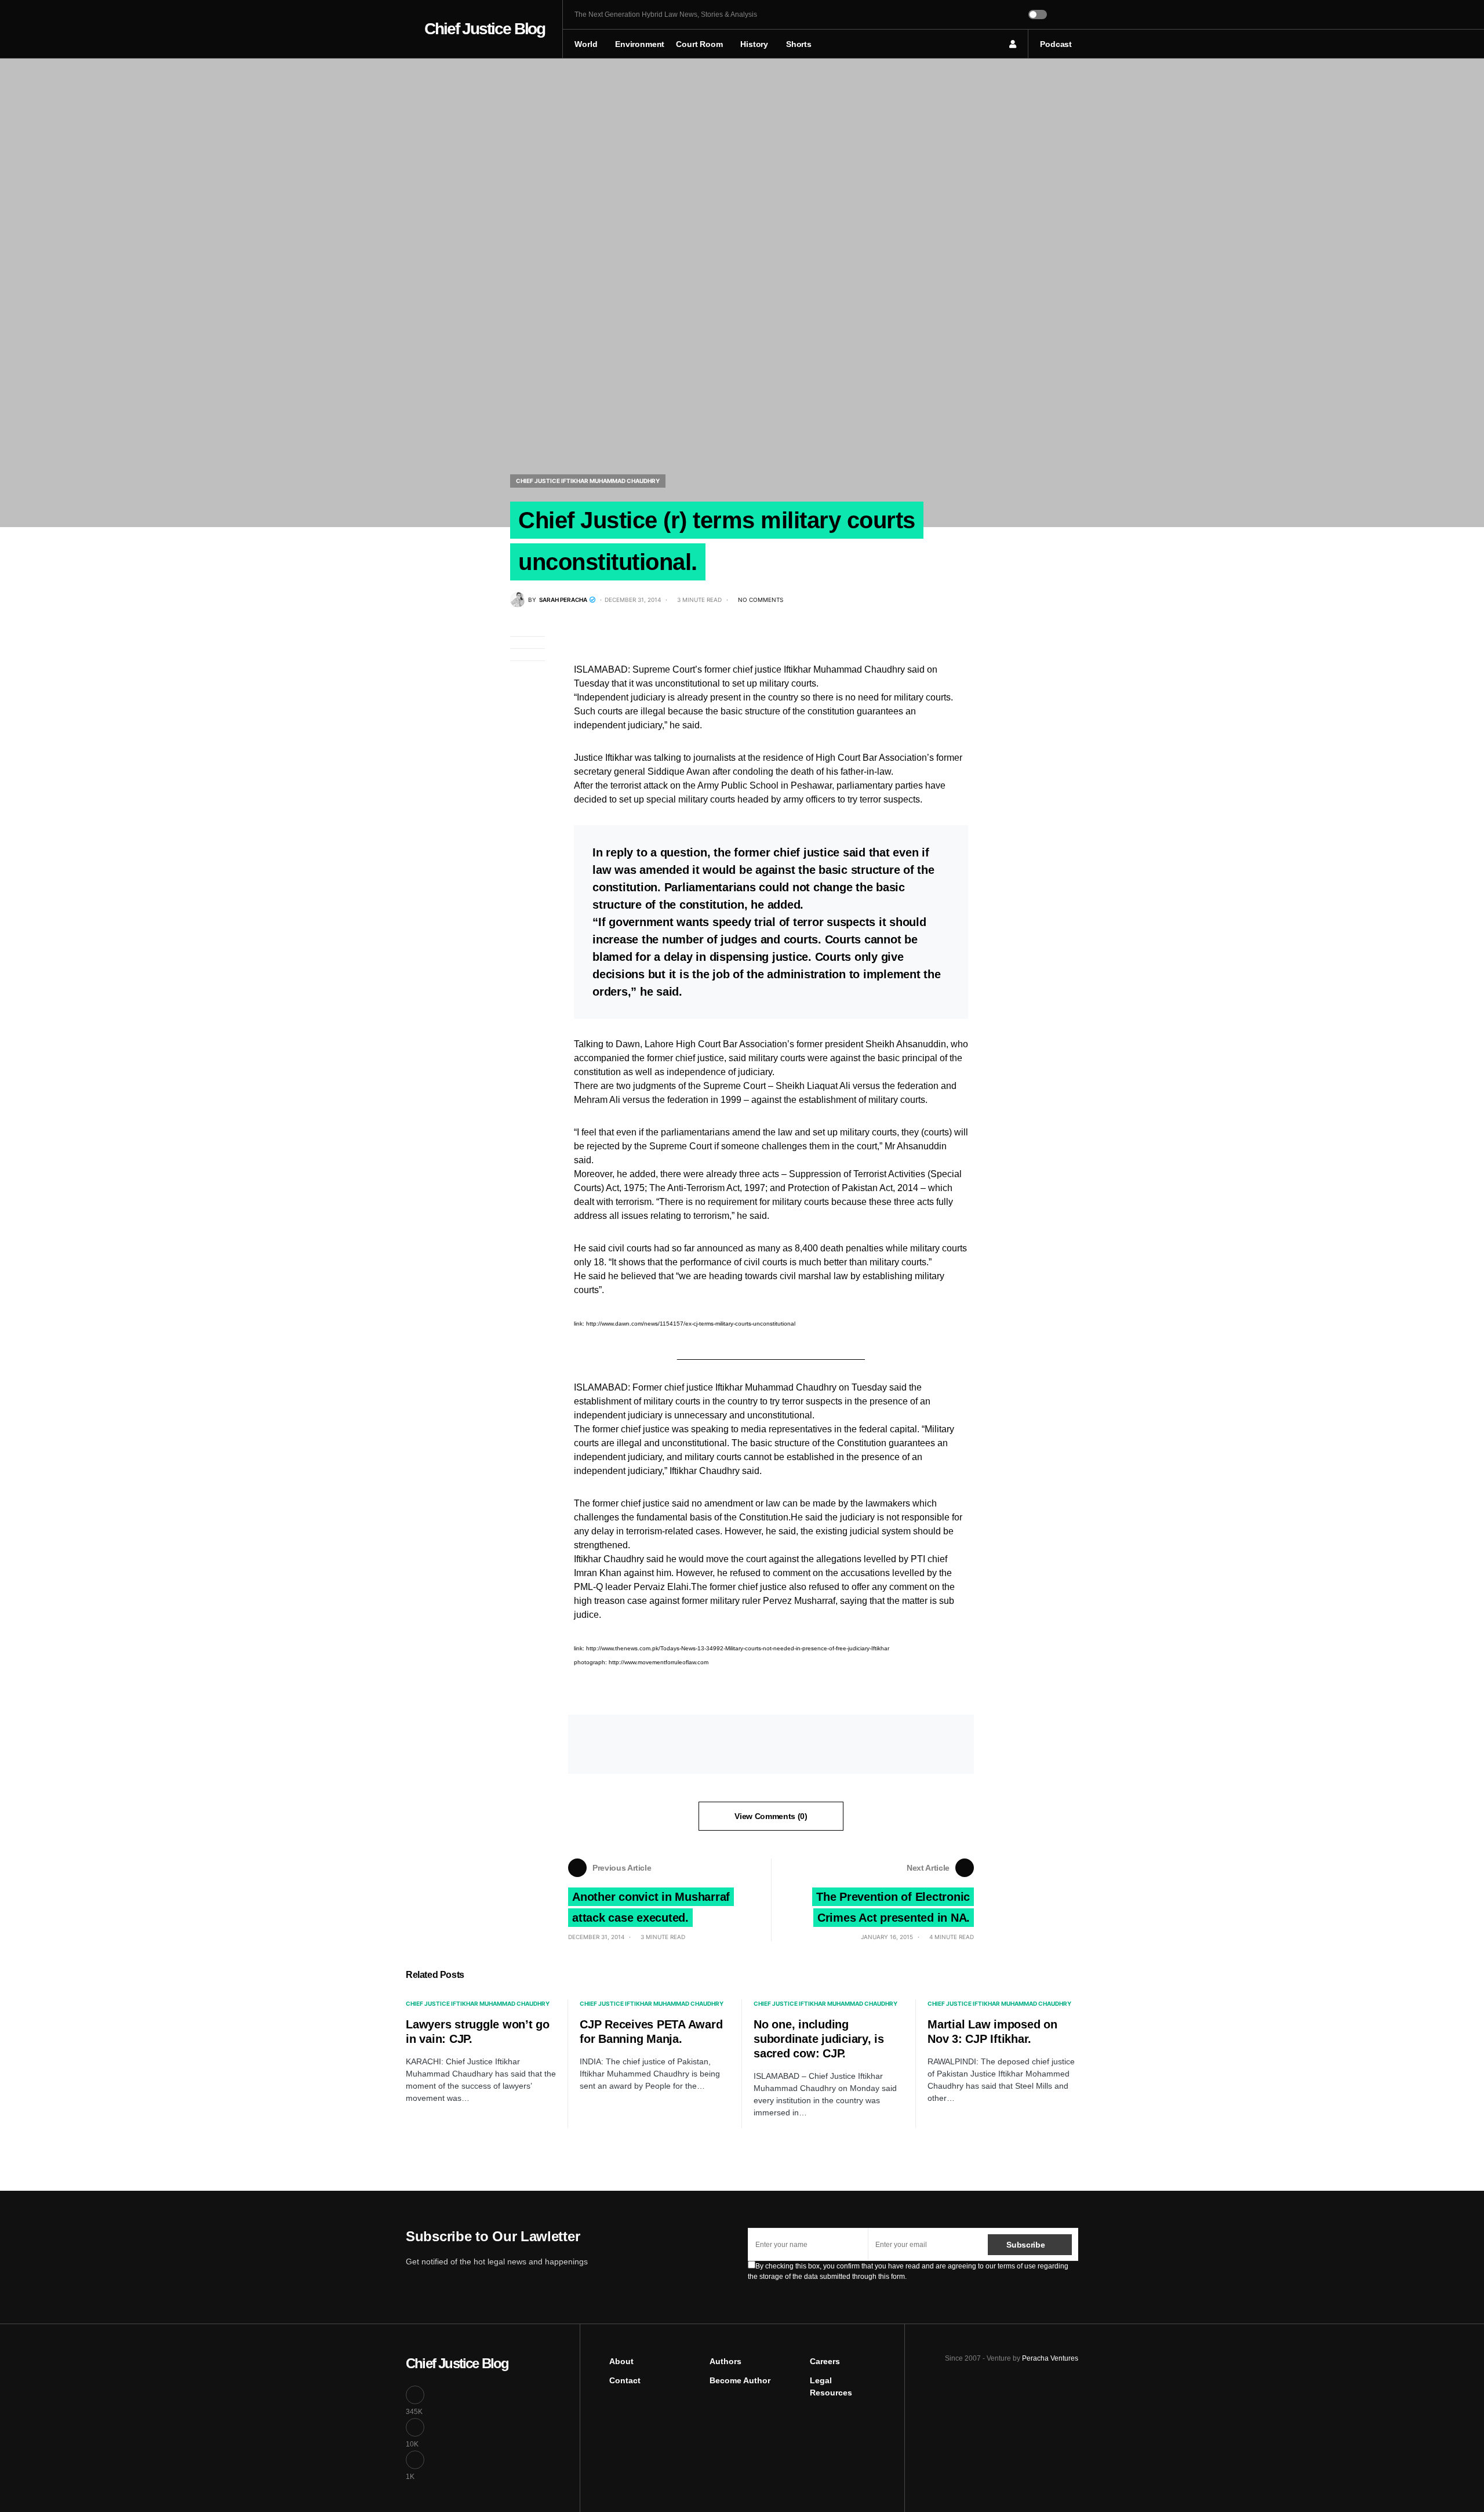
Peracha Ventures (1050, 2358)
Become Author (740, 2380)
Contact (625, 2380)
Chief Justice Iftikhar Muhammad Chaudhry (588, 481)
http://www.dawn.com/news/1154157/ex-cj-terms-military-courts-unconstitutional (691, 1324)
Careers (825, 2361)
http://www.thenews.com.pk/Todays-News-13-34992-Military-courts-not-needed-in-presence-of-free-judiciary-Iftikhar (738, 1648)
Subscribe (1025, 2245)
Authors (725, 2361)
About (621, 2361)
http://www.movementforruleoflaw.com (659, 1662)
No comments (761, 600)
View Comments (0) (771, 1816)
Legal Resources (831, 2386)
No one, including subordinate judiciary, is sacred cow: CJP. (819, 2039)
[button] (409, 29)
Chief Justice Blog (485, 29)
